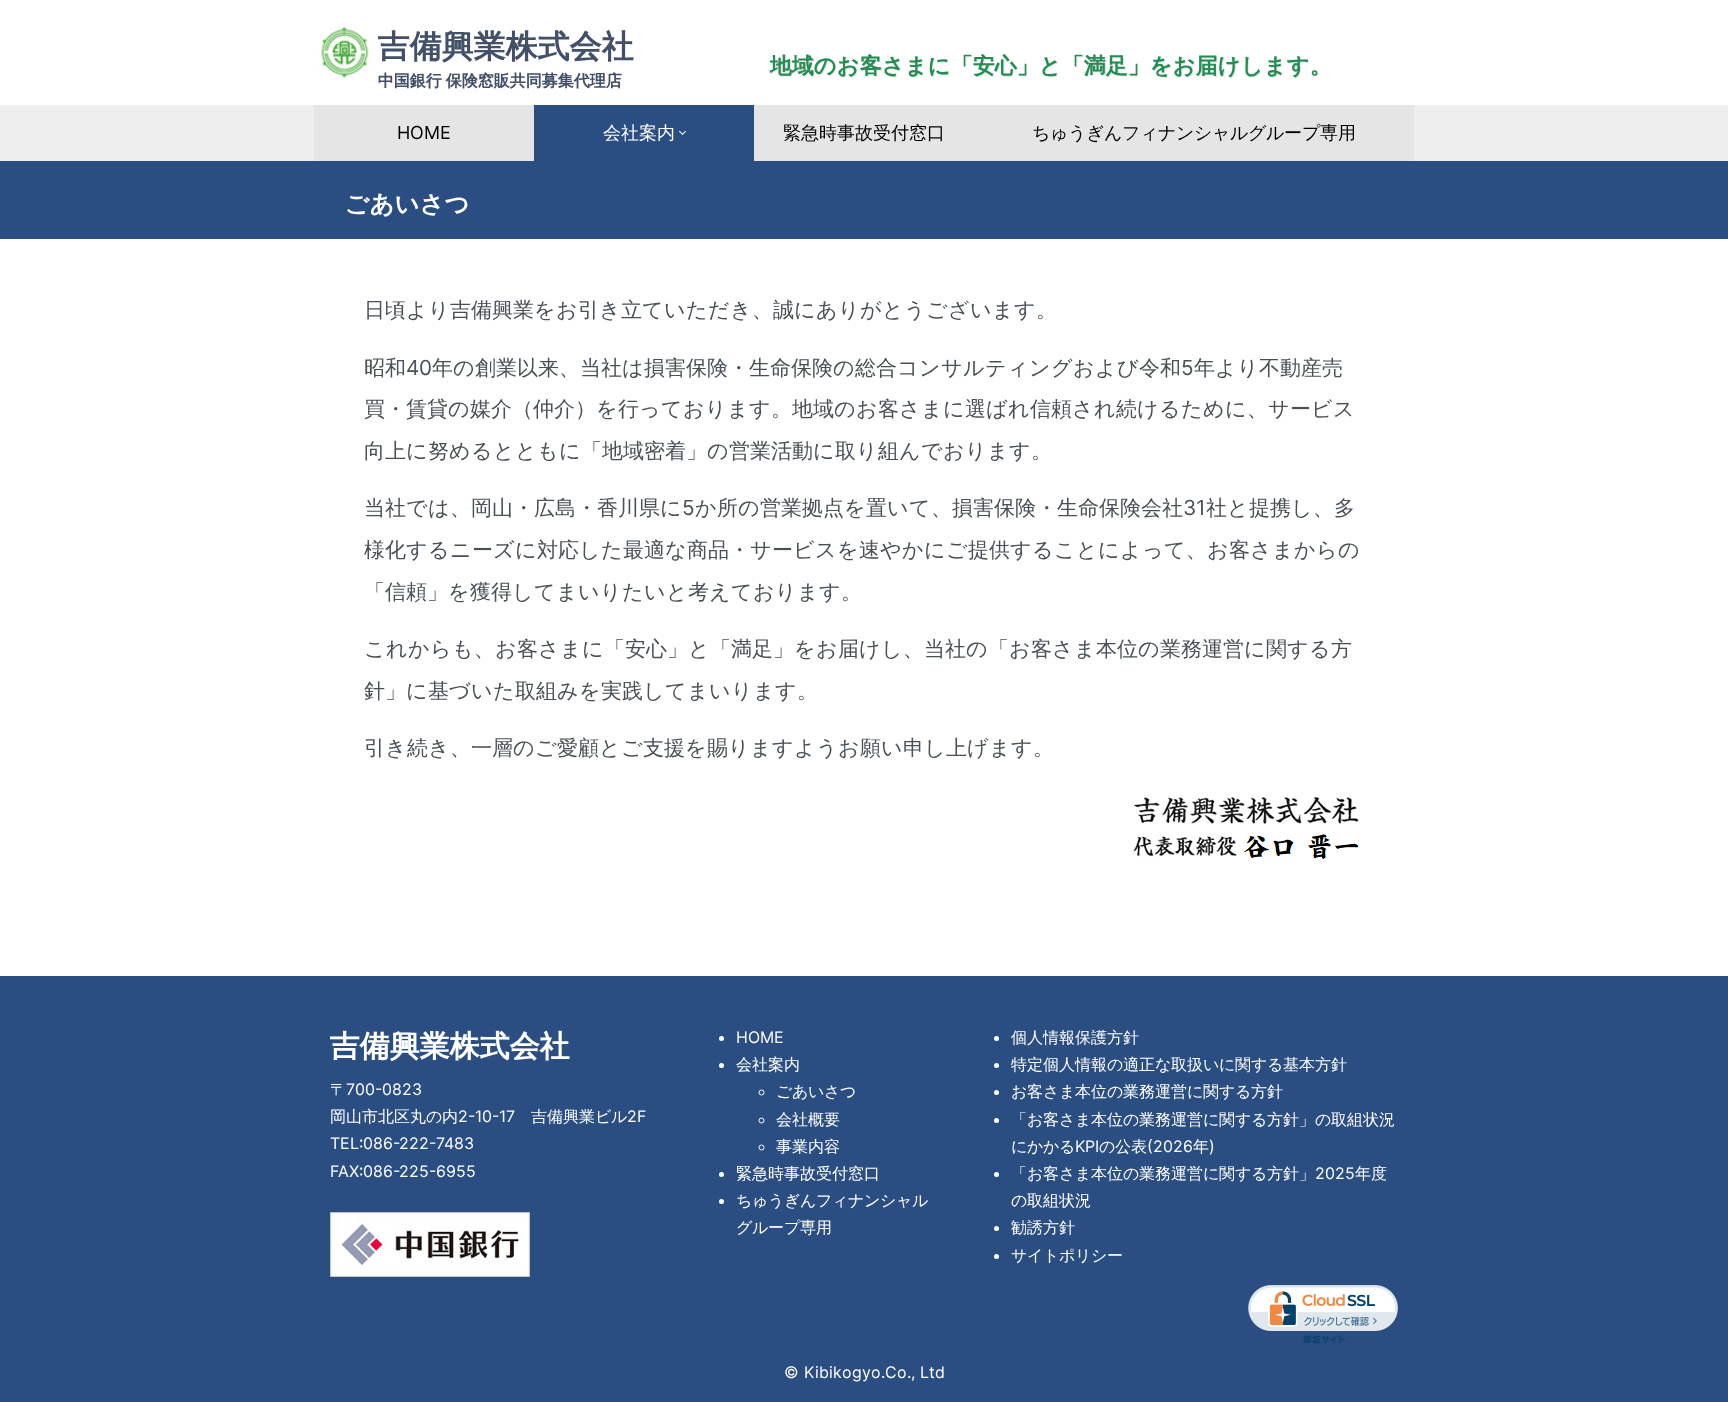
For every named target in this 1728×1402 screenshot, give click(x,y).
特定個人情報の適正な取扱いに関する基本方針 (1179, 1064)
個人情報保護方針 (1075, 1037)
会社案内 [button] (639, 132)
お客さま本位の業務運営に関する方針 (1147, 1091)
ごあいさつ (816, 1091)
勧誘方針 (1043, 1227)
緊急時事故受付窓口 (864, 132)
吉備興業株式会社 (506, 58)
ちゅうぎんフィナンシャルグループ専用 (1194, 132)
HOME (424, 132)
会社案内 (768, 1064)
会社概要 (808, 1119)
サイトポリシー (1067, 1255)
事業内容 (808, 1146)
